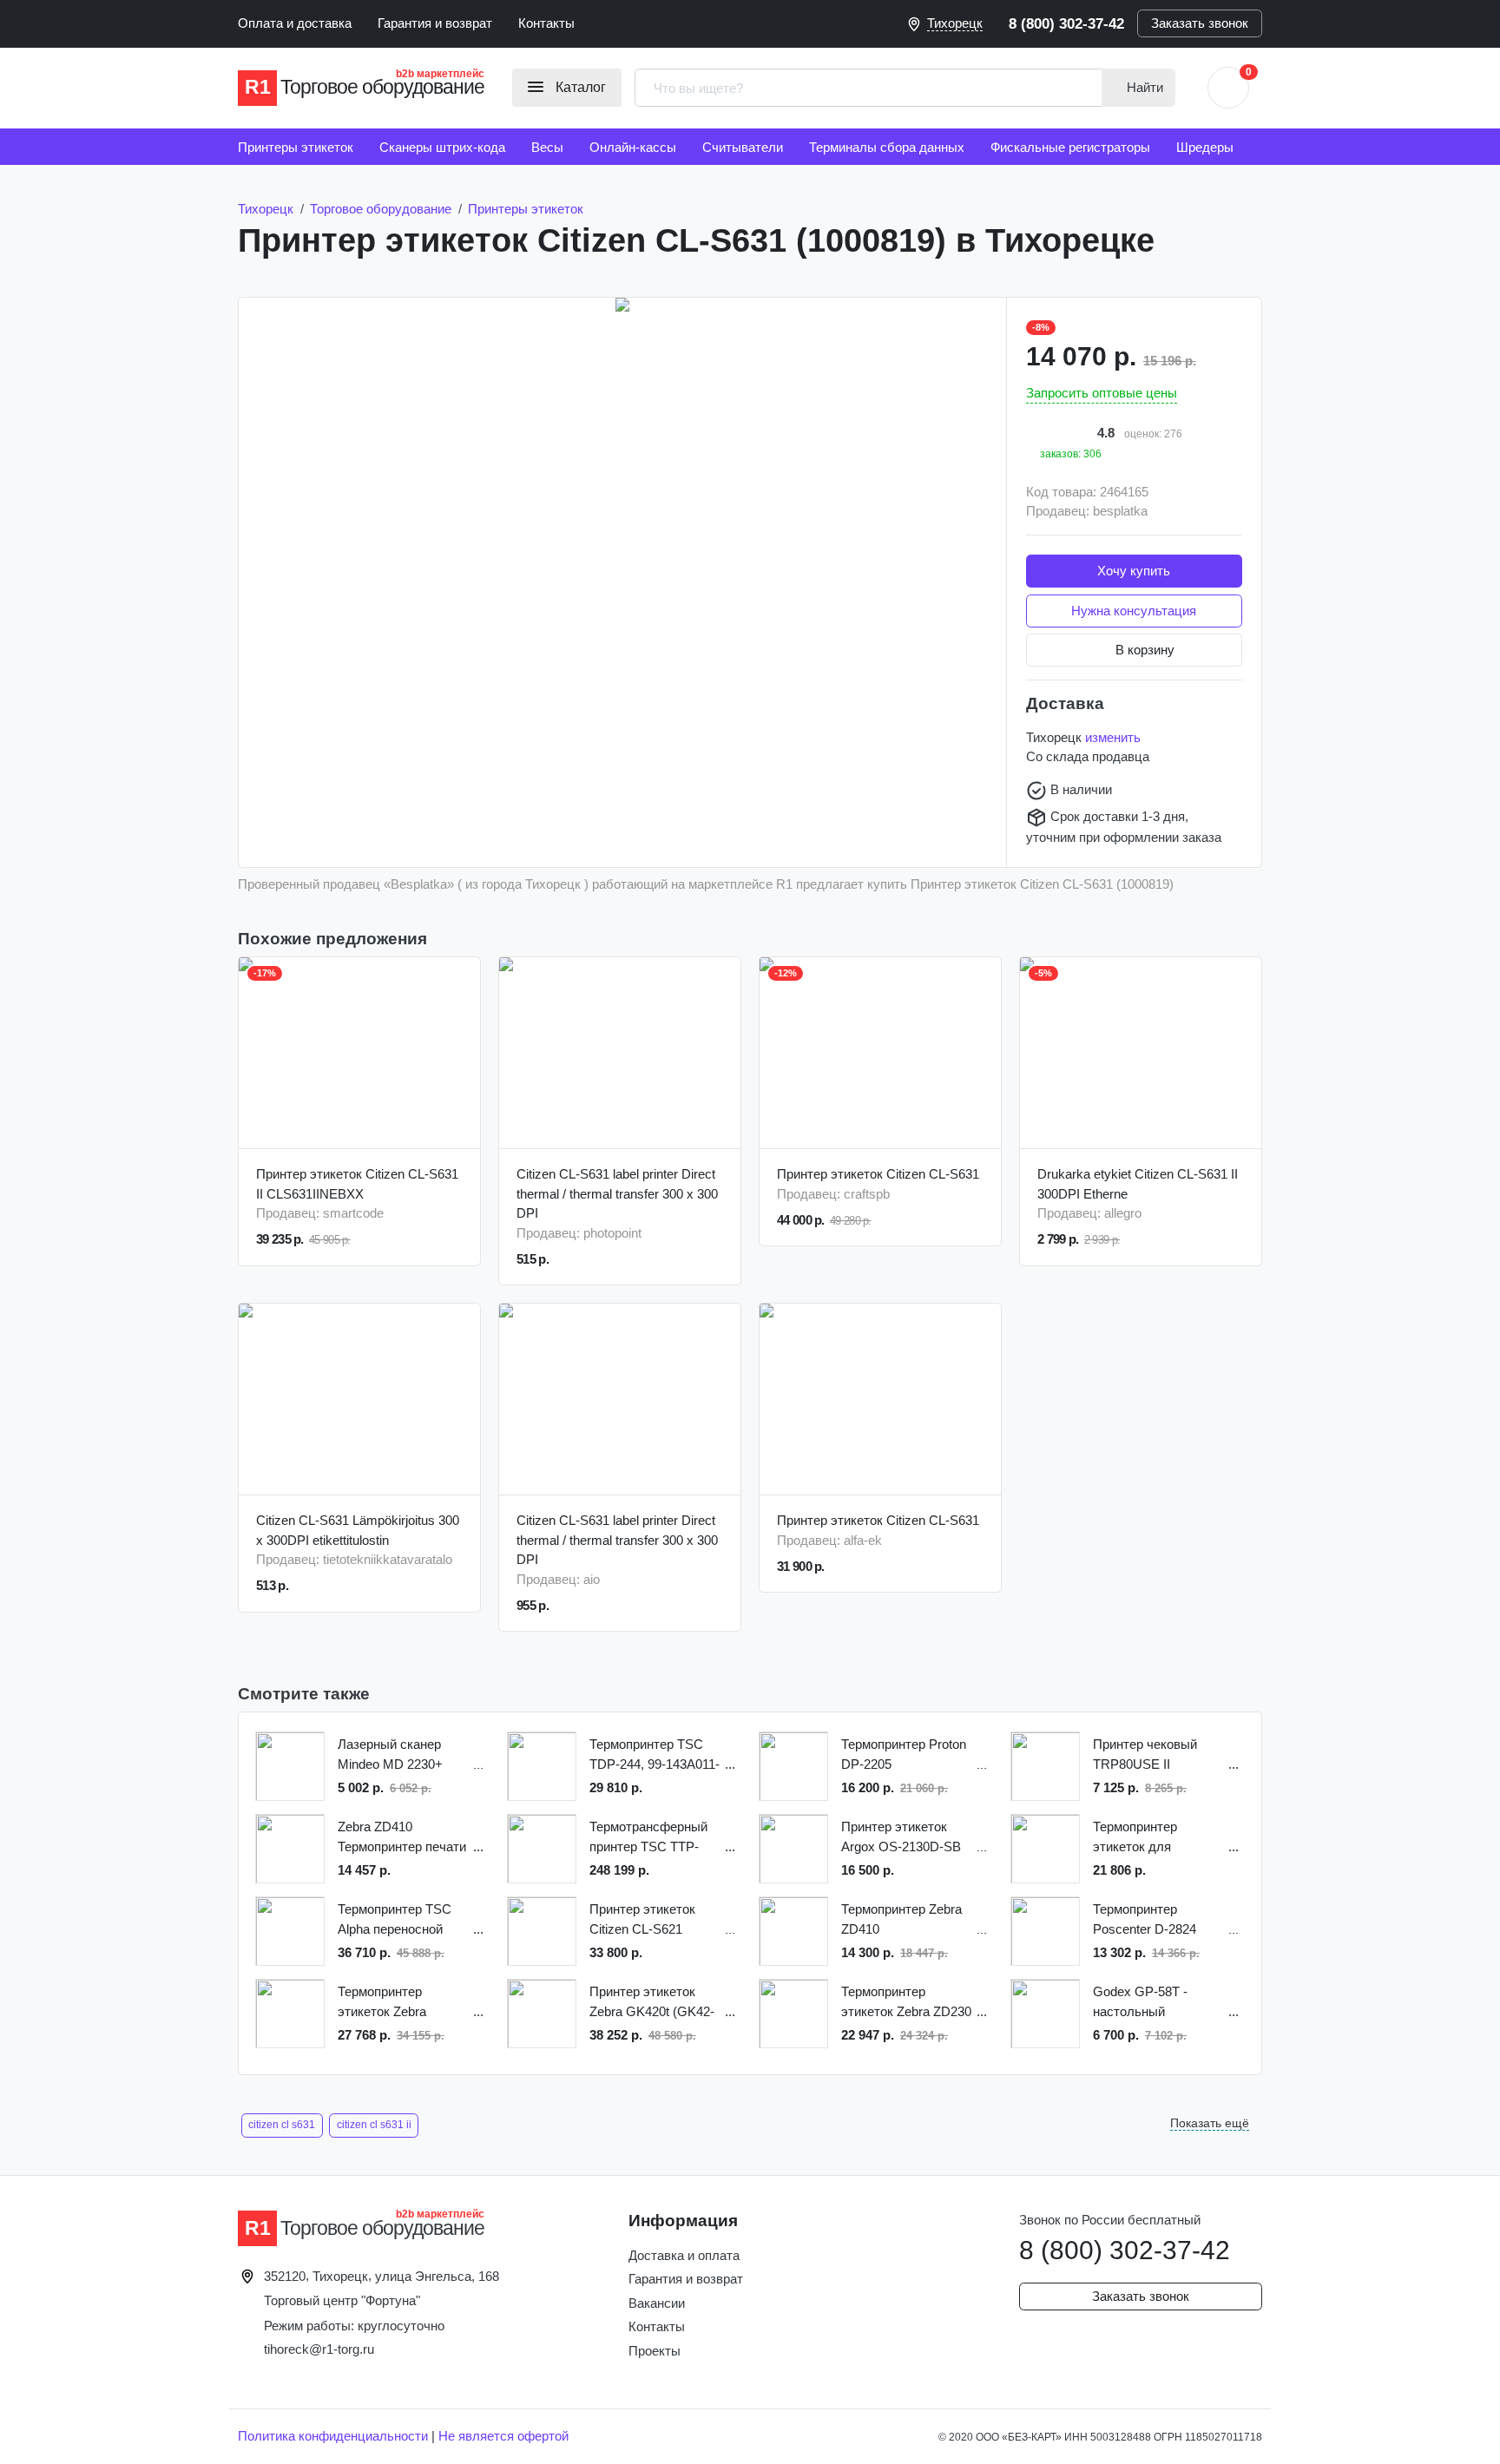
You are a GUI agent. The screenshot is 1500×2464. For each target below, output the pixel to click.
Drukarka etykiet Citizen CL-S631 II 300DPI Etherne (1138, 1184)
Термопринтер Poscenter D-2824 (1145, 1919)
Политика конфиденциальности (333, 2436)
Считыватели (743, 147)
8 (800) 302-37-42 (1066, 23)
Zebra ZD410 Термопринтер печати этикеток (402, 1838)
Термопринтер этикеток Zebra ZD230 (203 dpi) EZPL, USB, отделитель (906, 2003)
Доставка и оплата (684, 2255)
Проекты (655, 2351)
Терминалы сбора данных (887, 147)
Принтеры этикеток (296, 147)
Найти (1143, 87)
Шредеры (1205, 147)
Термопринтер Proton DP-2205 (904, 1754)
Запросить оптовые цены (1102, 393)
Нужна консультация (1134, 611)
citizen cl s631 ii (374, 2125)
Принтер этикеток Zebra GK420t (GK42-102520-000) (652, 2003)
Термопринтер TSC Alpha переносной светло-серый (395, 1920)
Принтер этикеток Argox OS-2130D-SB (901, 1837)
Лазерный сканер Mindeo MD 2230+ (390, 1754)
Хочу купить (1134, 571)
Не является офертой (503, 2436)
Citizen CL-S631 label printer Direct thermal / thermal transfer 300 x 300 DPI (617, 1193)
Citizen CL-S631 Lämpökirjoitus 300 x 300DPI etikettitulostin (358, 1530)
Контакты (546, 23)
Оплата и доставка (295, 23)
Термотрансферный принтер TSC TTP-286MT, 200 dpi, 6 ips (649, 1838)
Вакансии (657, 2303)
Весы (547, 147)
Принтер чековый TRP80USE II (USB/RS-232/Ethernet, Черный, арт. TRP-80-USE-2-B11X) (1159, 1755)
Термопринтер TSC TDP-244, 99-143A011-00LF (655, 1755)
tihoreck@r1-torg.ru (319, 2349)
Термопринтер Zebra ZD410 (901, 1919)
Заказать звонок (1200, 23)
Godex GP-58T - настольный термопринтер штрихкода (1140, 2003)
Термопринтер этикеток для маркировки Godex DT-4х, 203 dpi (1148, 1838)
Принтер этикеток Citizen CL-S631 (878, 1174)
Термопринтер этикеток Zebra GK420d (382, 2003)
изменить (1113, 737)
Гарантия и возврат (435, 23)
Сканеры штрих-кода (442, 147)
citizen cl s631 (282, 2125)
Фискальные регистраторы (1070, 147)
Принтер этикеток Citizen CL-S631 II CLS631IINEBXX (357, 1184)
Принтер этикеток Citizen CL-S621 (642, 1919)
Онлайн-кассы (633, 147)
